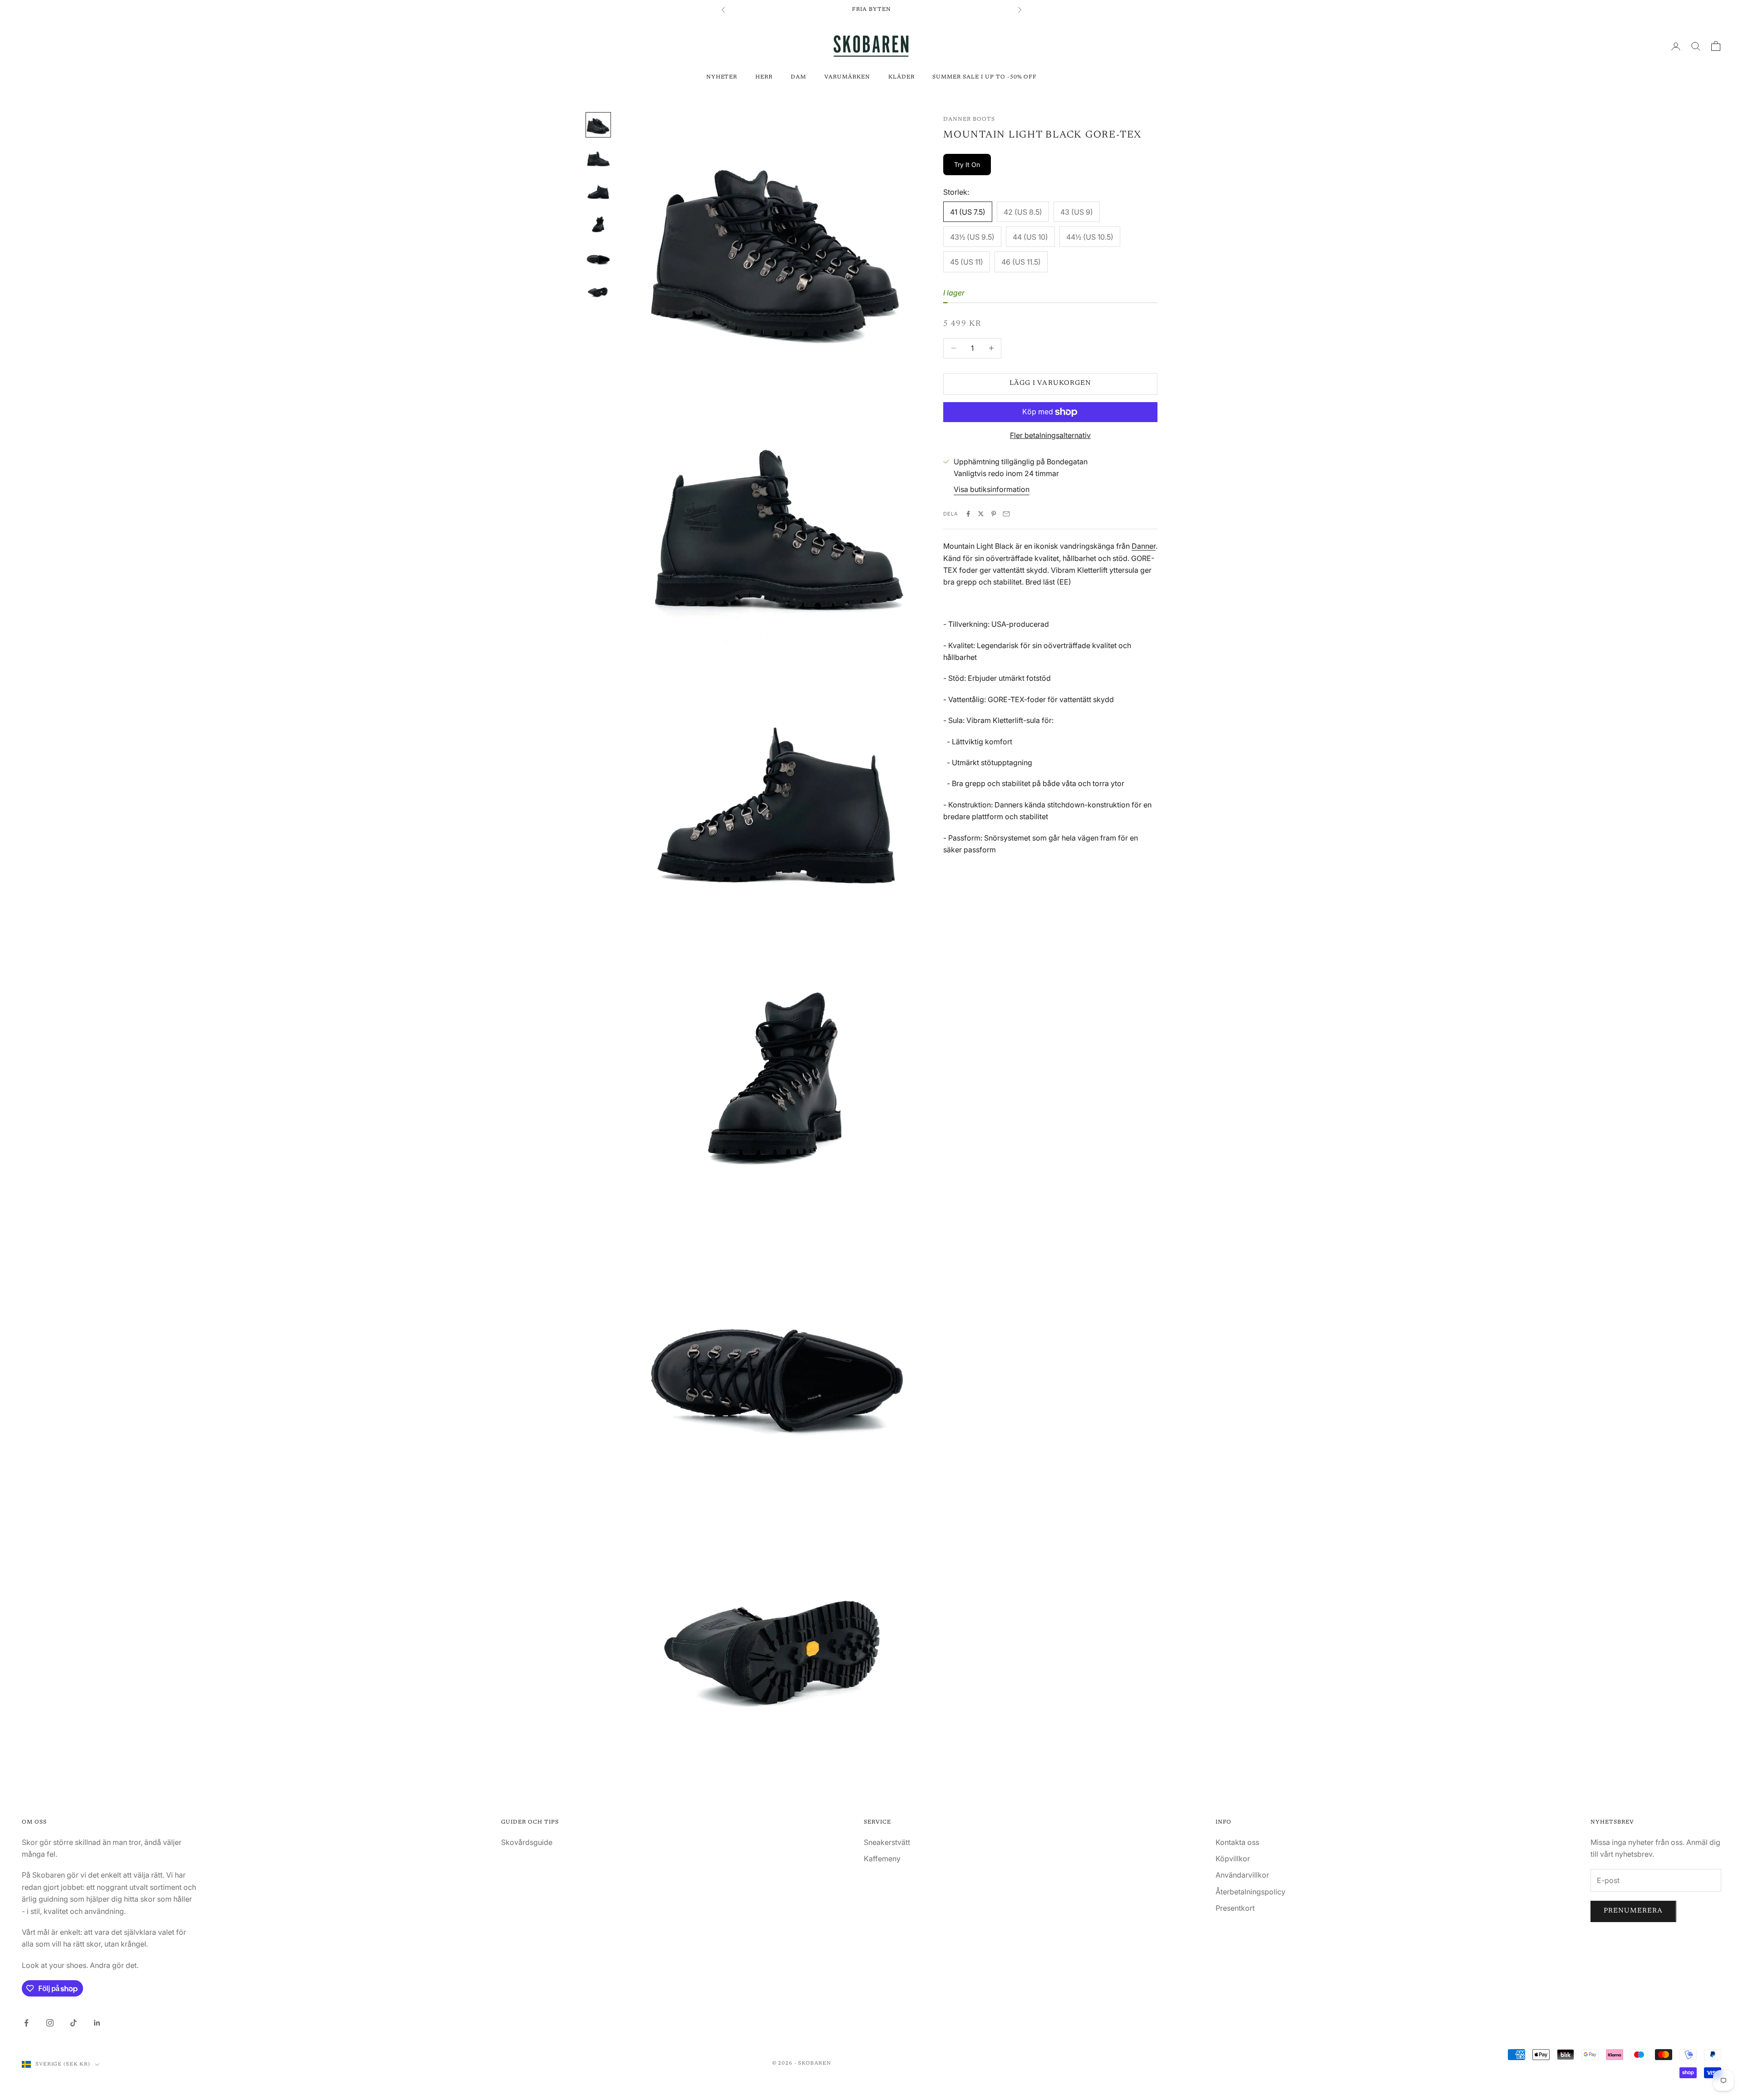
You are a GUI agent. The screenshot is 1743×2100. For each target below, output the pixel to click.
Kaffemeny (882, 1859)
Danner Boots (969, 119)
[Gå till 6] (598, 288)
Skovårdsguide (527, 1842)
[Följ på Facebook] (26, 2023)
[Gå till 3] (598, 190)
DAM (798, 77)
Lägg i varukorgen (1050, 383)
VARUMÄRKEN (847, 77)
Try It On (967, 165)
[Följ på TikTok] (74, 2023)
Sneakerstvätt (887, 1842)
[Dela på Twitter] (981, 514)
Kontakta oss (1237, 1842)
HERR (764, 77)
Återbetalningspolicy (1251, 1892)
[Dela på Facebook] (968, 514)
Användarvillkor (1242, 1875)
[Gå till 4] (598, 223)
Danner (1144, 546)
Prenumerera (1633, 1911)
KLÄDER (901, 77)
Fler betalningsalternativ (1050, 435)
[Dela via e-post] (1006, 514)
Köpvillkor (1233, 1859)
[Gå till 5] (598, 256)
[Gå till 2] (598, 157)
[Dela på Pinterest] (994, 514)
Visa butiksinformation (992, 489)
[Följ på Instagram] (50, 2023)
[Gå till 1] (598, 125)
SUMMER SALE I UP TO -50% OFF (985, 77)
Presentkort (1235, 1908)
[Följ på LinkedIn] (97, 2023)
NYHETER (722, 77)
